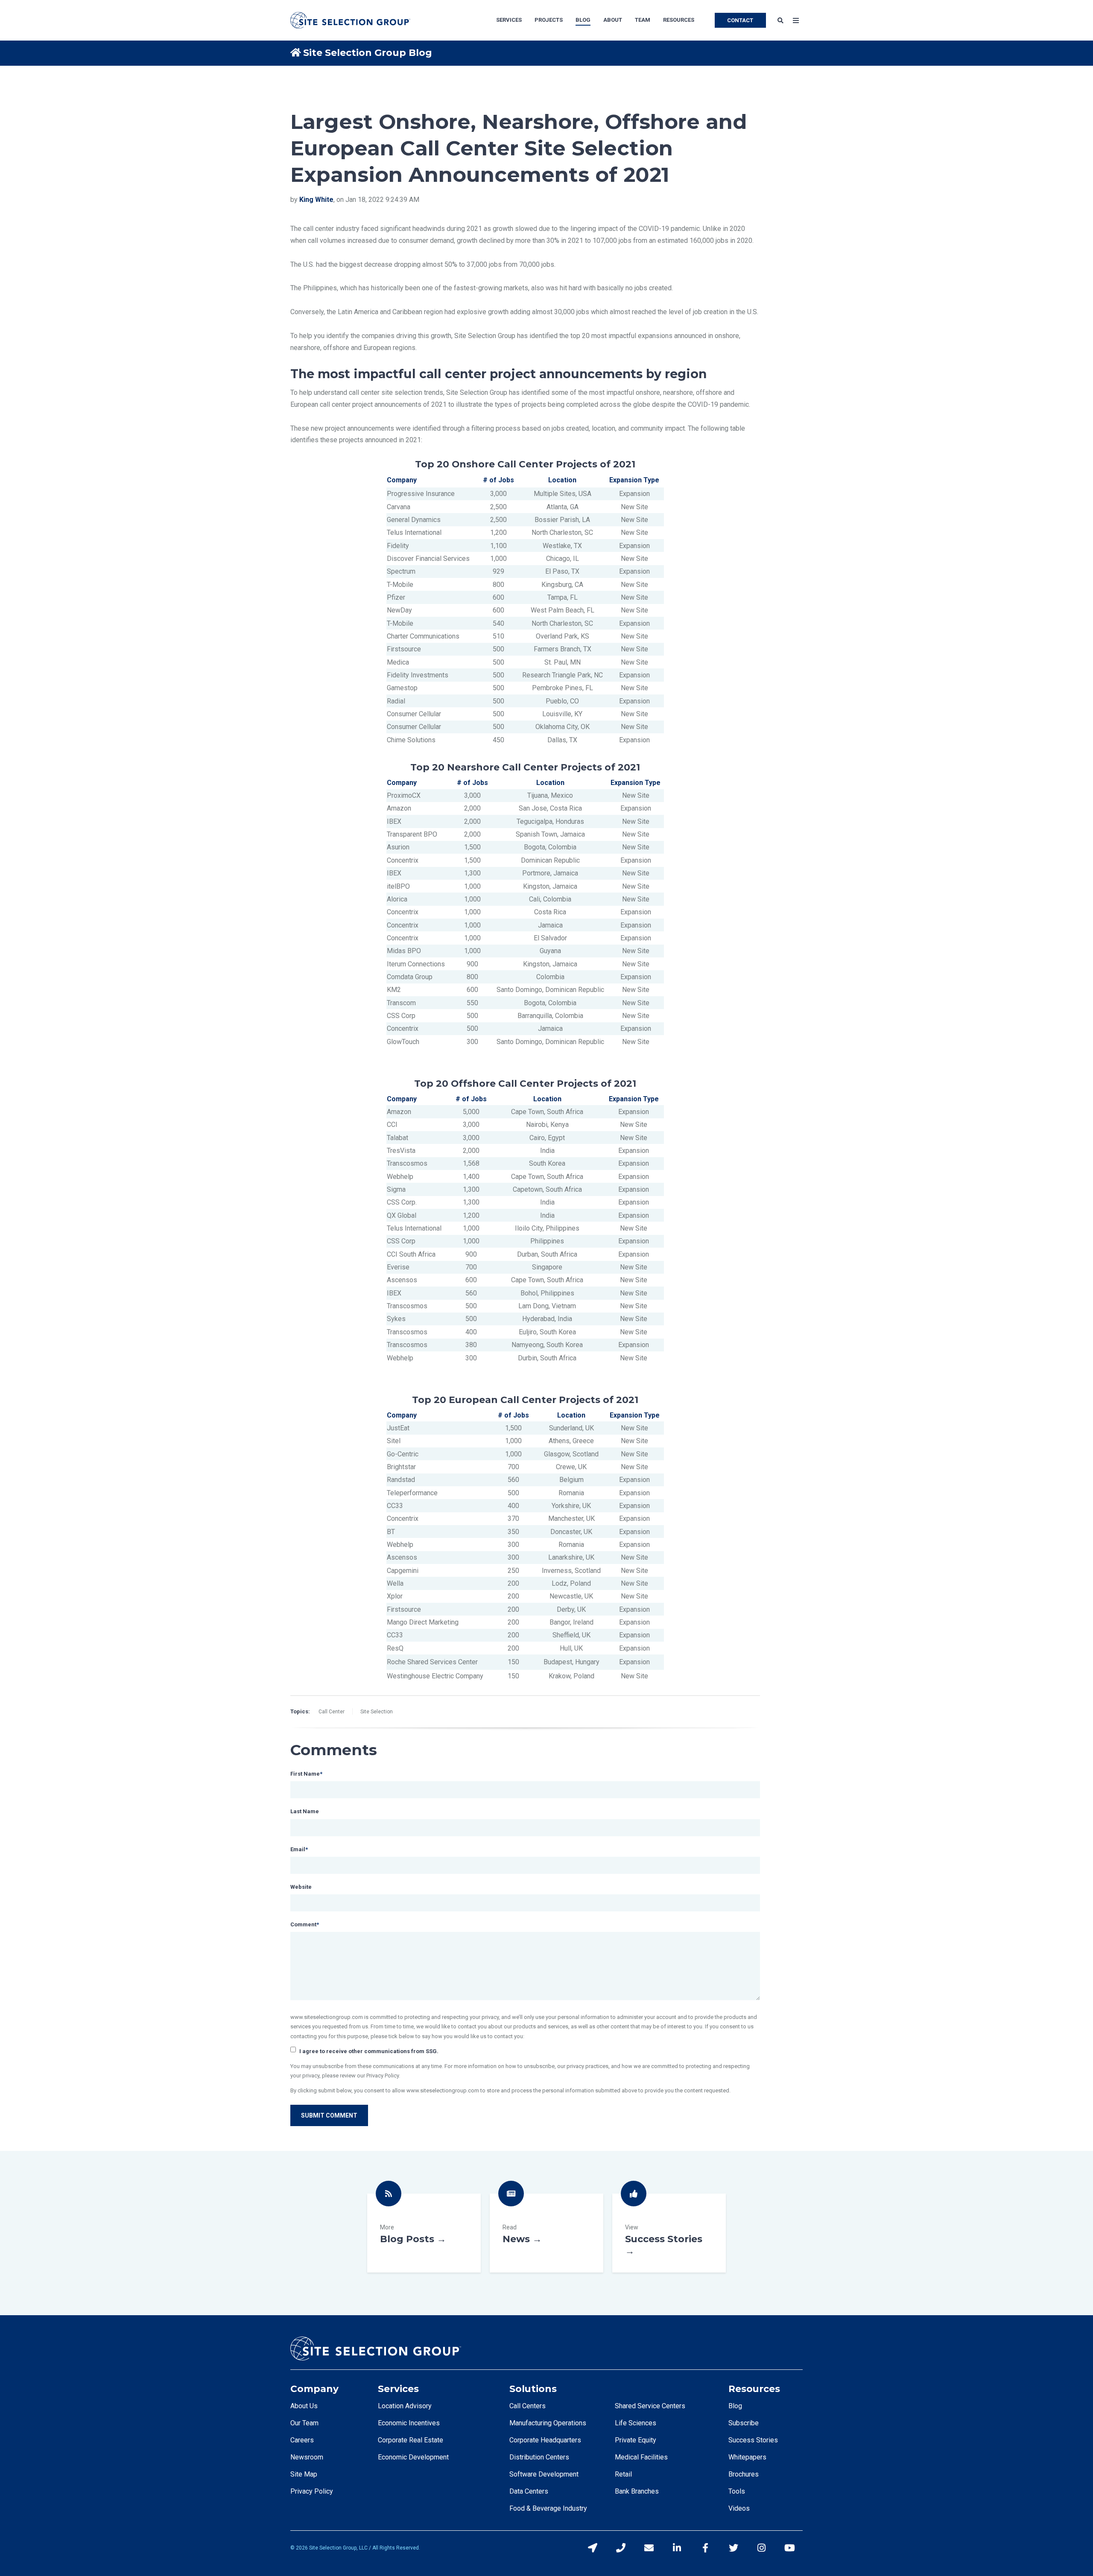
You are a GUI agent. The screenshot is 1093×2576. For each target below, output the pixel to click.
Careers (302, 2440)
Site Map (304, 2474)
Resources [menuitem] (679, 20)
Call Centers (528, 2406)
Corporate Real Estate (411, 2440)
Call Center (332, 1712)
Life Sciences (636, 2423)
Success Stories (669, 2233)
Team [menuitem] (643, 20)
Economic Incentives (409, 2423)
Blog (735, 2406)
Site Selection (377, 1712)
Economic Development (413, 2457)
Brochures (744, 2474)
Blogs (424, 2233)
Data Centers (529, 2491)
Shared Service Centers (650, 2406)
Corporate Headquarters (545, 2440)
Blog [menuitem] (583, 20)
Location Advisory (405, 2406)
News (546, 2233)
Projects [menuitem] (549, 20)
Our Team (304, 2423)
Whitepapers (747, 2457)
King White (316, 200)
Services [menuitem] (509, 20)
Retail (623, 2474)
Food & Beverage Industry (548, 2508)
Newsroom (307, 2457)
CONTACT (740, 20)
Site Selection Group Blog (368, 53)
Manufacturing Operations (548, 2423)
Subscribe (744, 2423)
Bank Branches (637, 2491)
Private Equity (636, 2440)
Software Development (544, 2474)
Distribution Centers (539, 2457)
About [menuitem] (613, 20)
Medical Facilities (641, 2457)
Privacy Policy (312, 2491)
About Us (304, 2406)
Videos (739, 2508)
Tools (737, 2491)
